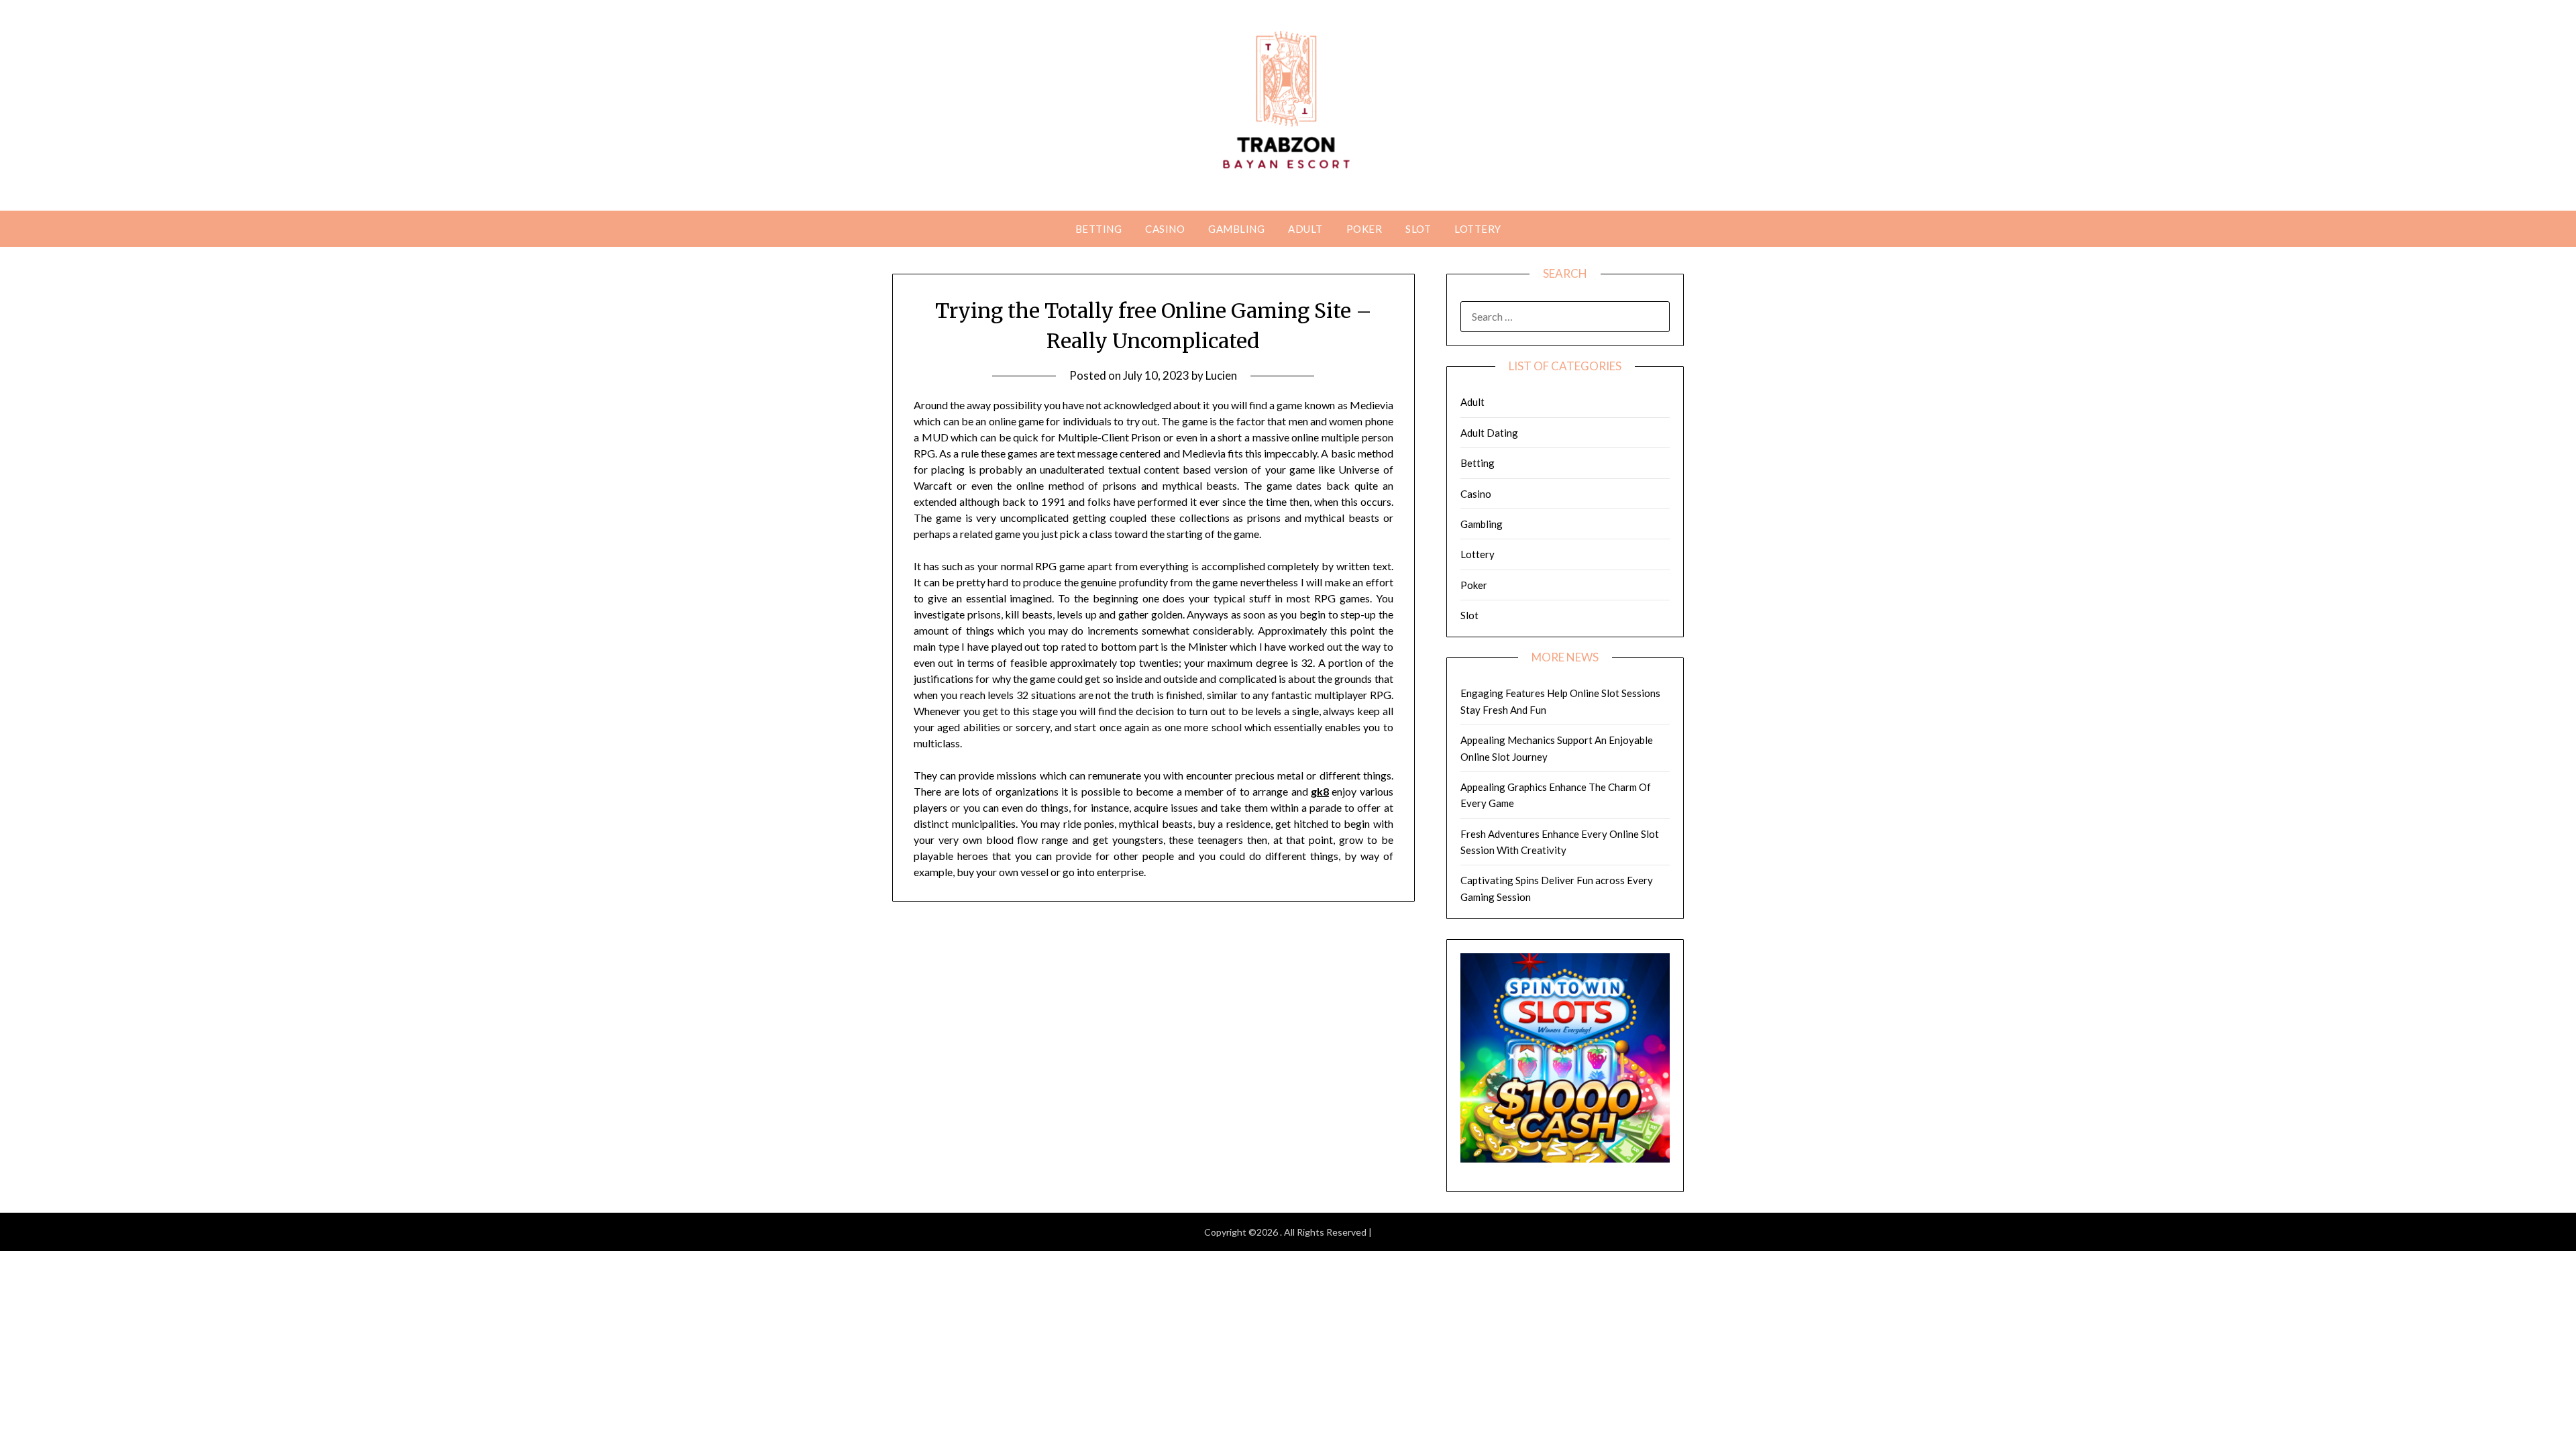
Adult (1305, 229)
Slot (1418, 229)
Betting (1099, 229)
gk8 (1320, 791)
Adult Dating (1489, 433)
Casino (1165, 229)
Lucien (1221, 375)
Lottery (1478, 229)
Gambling (1236, 229)
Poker (1364, 229)
